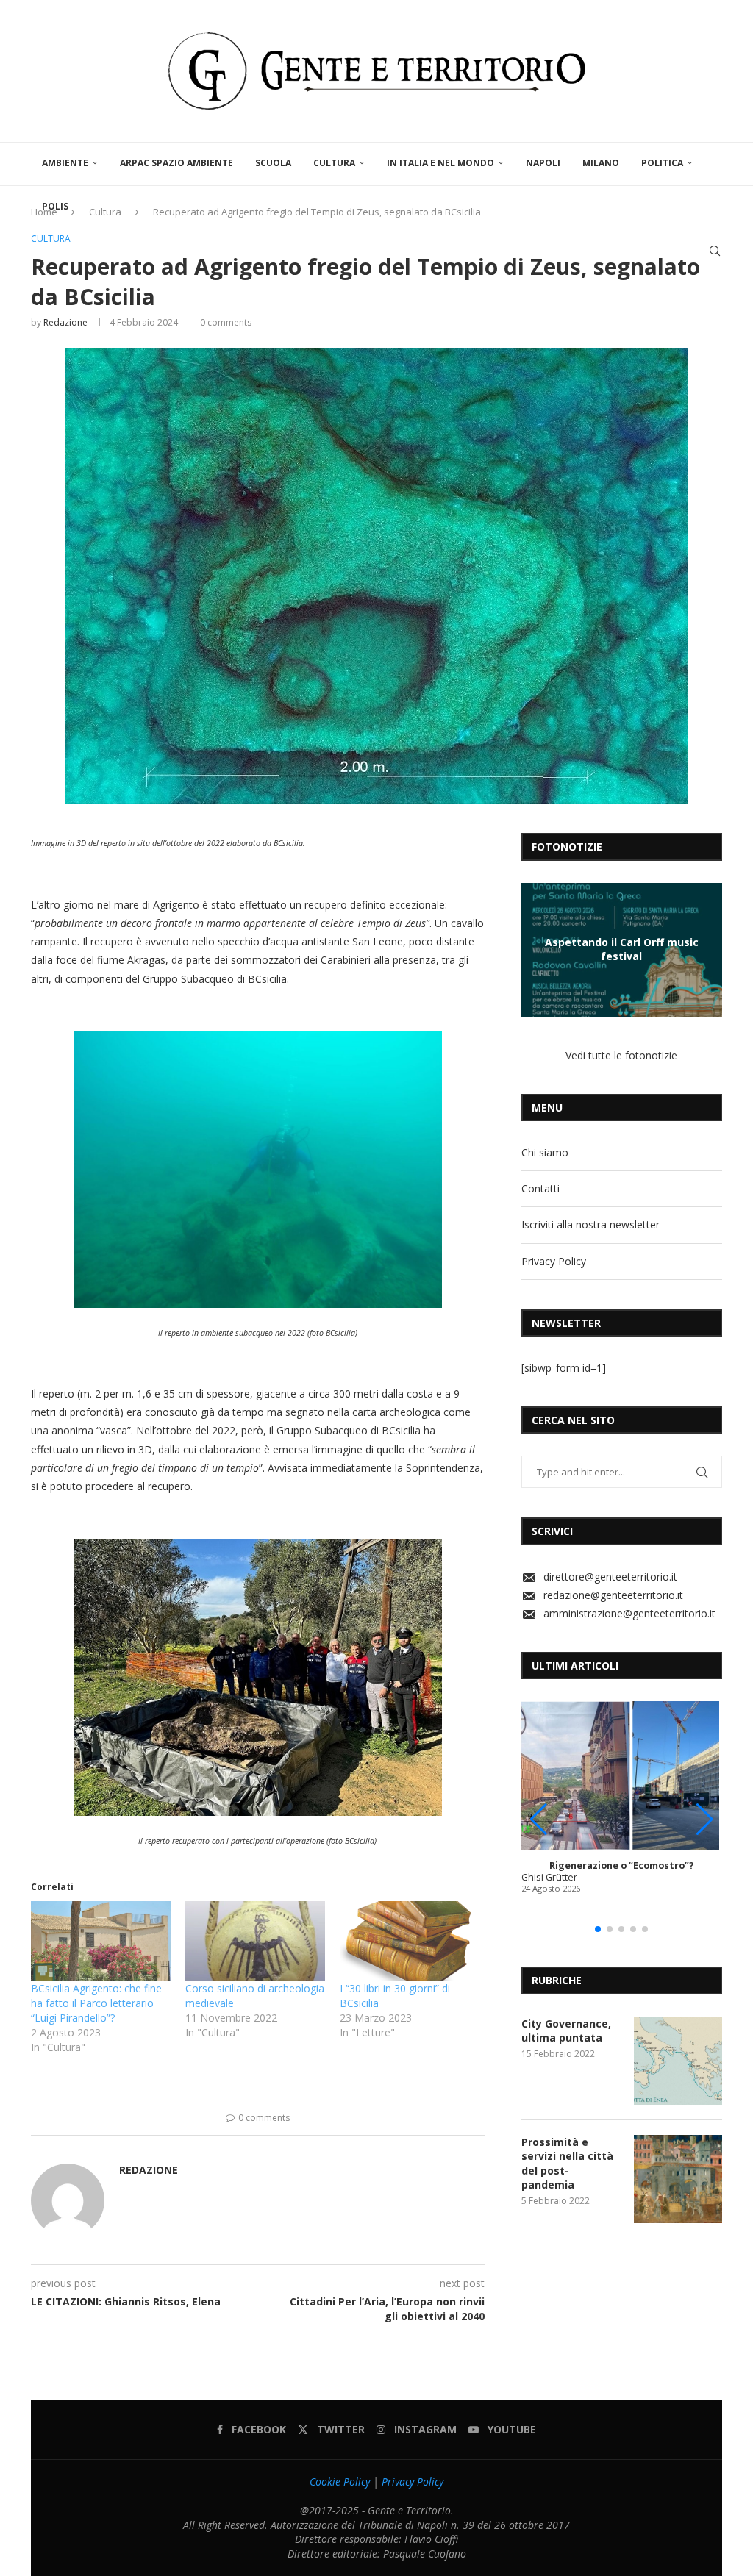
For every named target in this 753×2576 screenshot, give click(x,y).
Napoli (543, 163)
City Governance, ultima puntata (566, 2031)
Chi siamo (545, 1152)
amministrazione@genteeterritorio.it (629, 1613)
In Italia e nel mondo (440, 163)
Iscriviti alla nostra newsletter (590, 1224)
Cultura (334, 163)
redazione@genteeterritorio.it (613, 1595)
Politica (662, 163)
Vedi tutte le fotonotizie (621, 1055)
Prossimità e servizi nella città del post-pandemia (567, 2164)
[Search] (715, 251)
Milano (601, 163)
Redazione (65, 322)
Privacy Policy (554, 1261)
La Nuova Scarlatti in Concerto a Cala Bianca (621, 949)
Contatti (540, 1188)
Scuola (273, 163)
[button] (535, 949)
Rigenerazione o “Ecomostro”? (622, 1865)
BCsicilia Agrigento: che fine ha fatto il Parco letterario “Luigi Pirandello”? (96, 2003)
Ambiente (65, 163)
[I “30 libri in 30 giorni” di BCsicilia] (410, 1941)
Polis (55, 206)
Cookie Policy (340, 2482)
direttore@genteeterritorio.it (610, 1577)
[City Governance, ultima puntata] (678, 2061)
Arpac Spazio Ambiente (176, 163)
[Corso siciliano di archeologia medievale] (255, 1941)
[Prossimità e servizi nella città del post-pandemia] (678, 2179)
